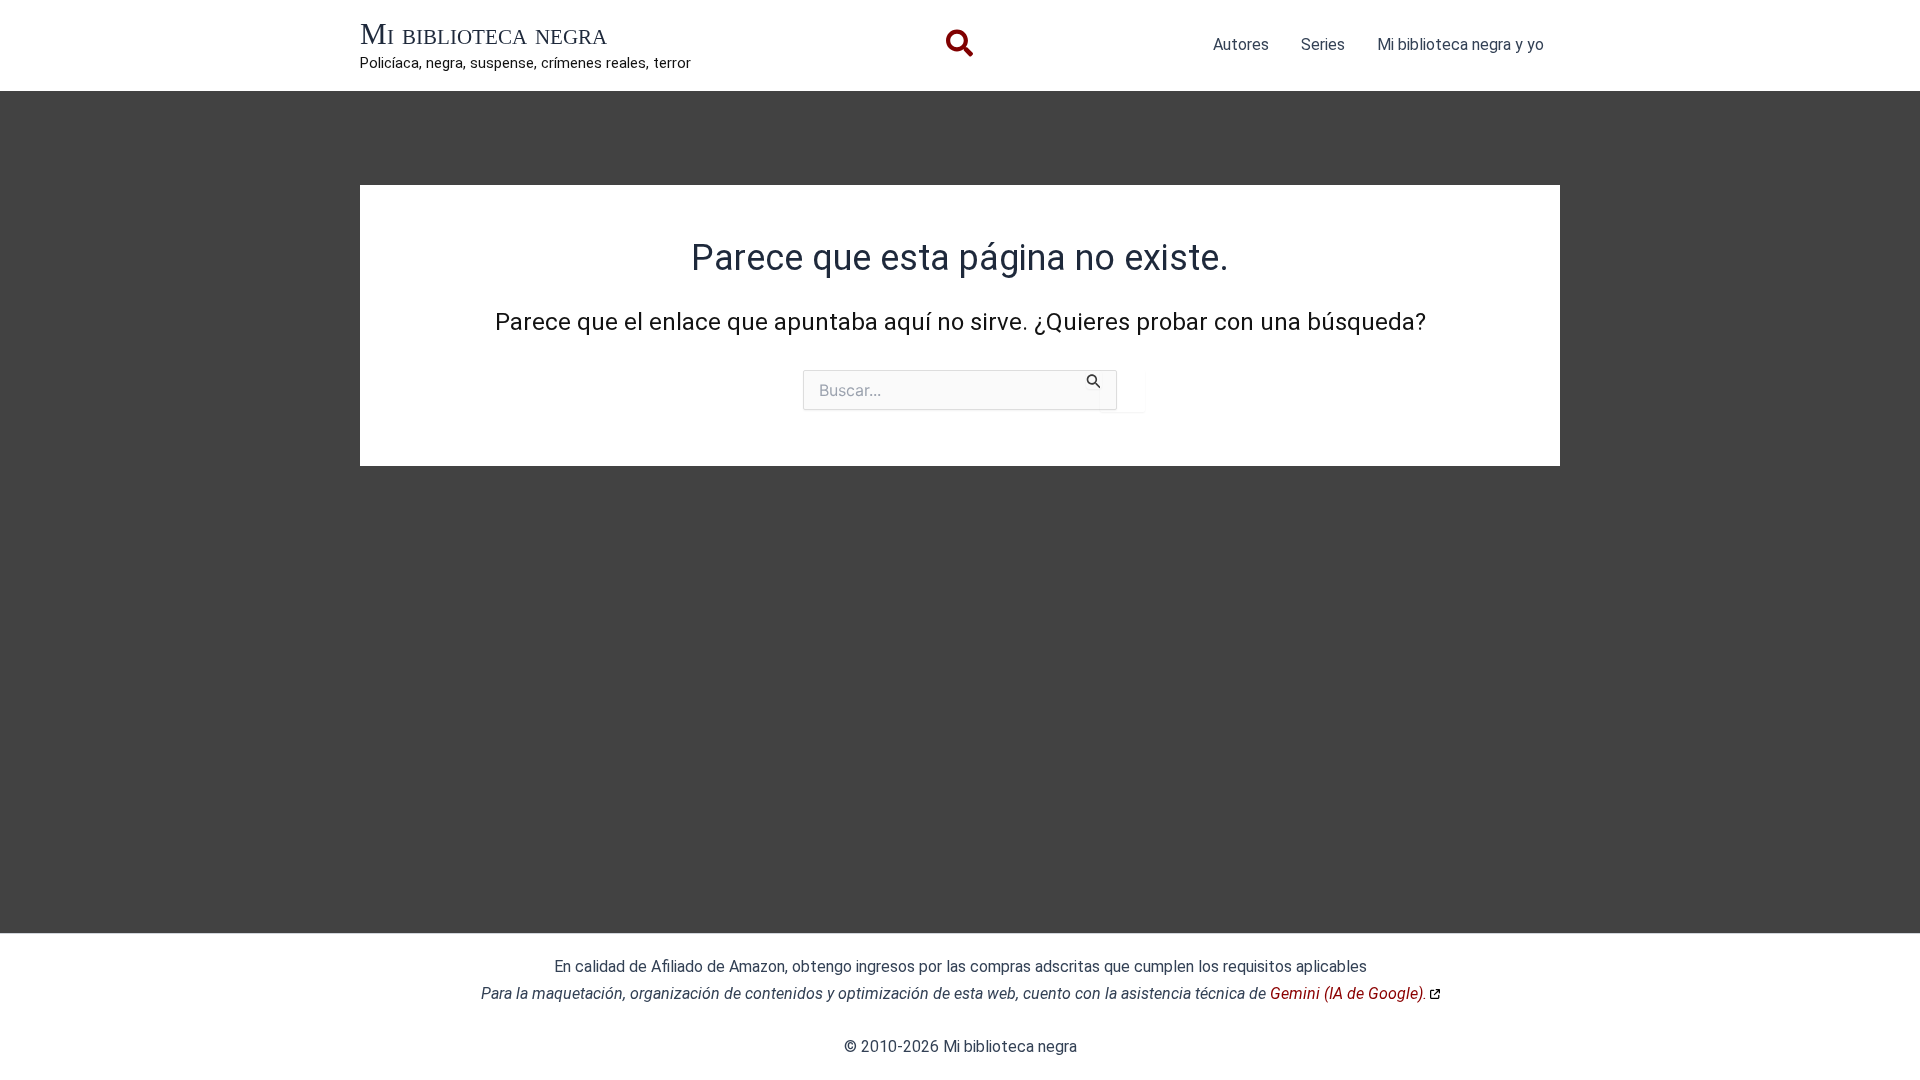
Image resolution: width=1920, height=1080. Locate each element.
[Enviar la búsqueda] (1094, 379)
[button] (960, 47)
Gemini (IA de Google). (1348, 993)
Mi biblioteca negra (483, 33)
